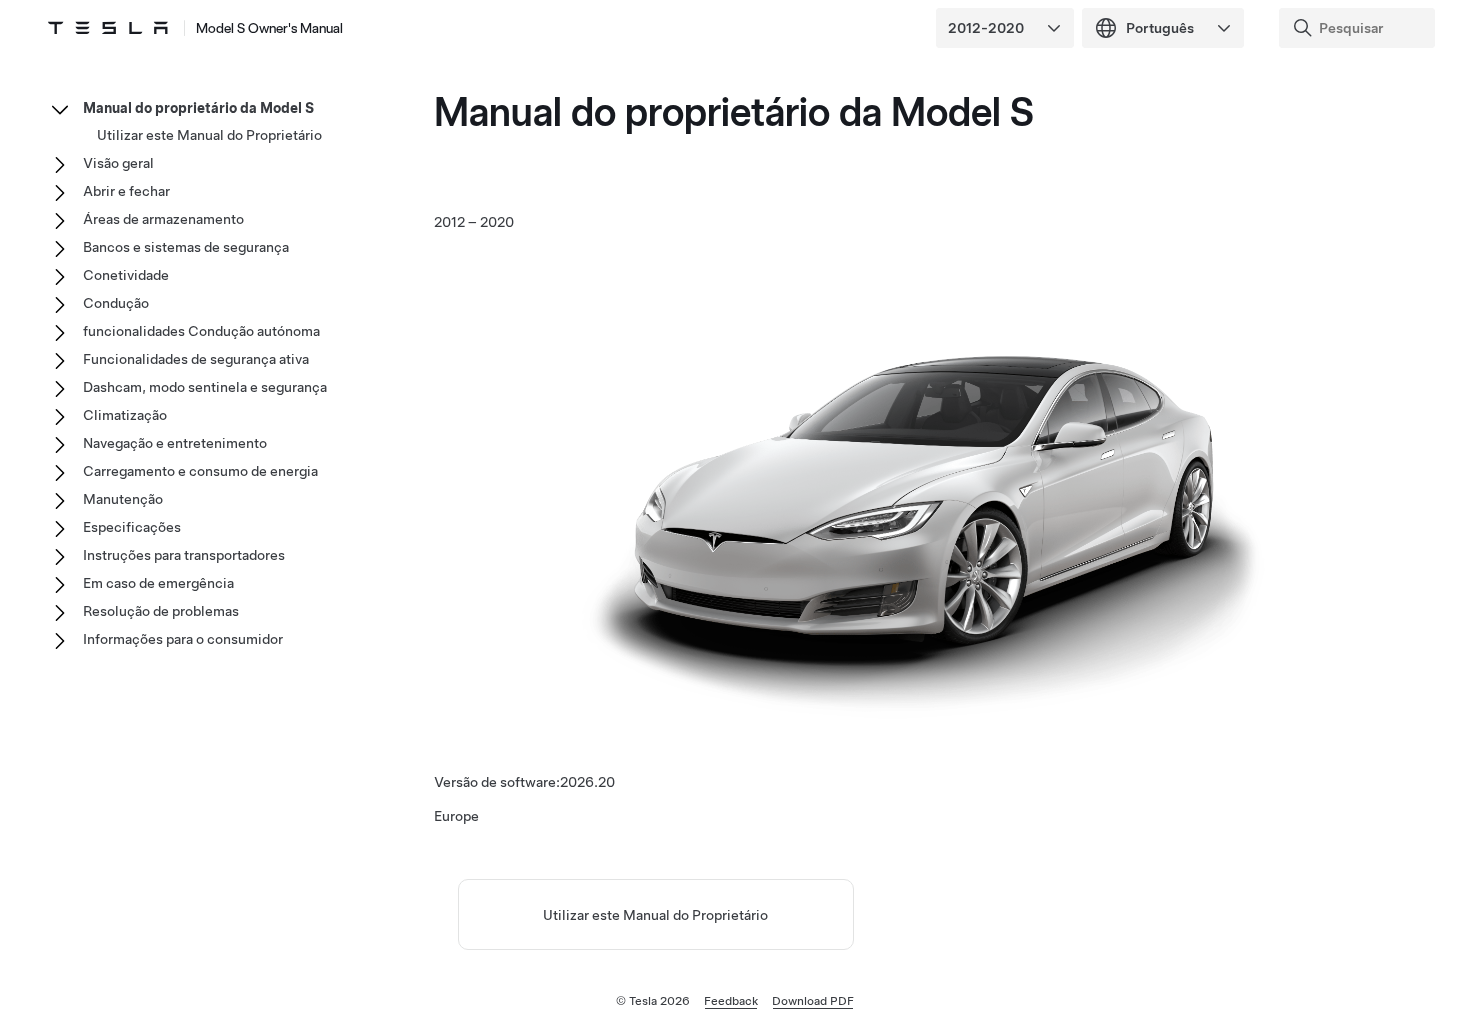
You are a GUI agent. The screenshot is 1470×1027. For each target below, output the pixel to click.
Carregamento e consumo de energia (200, 471)
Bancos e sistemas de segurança (186, 247)
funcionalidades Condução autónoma (201, 331)
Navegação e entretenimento (175, 443)
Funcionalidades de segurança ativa (196, 359)
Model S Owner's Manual (269, 28)
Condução (116, 303)
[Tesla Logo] (108, 28)
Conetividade (126, 275)
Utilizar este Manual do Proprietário (655, 915)
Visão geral (118, 163)
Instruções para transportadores (184, 555)
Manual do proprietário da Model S (198, 108)
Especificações (132, 527)
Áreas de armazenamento (163, 219)
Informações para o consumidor (183, 639)
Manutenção (123, 499)
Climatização (125, 415)
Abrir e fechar (126, 191)
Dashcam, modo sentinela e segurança (205, 387)
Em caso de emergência (158, 583)
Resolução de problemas (161, 611)
